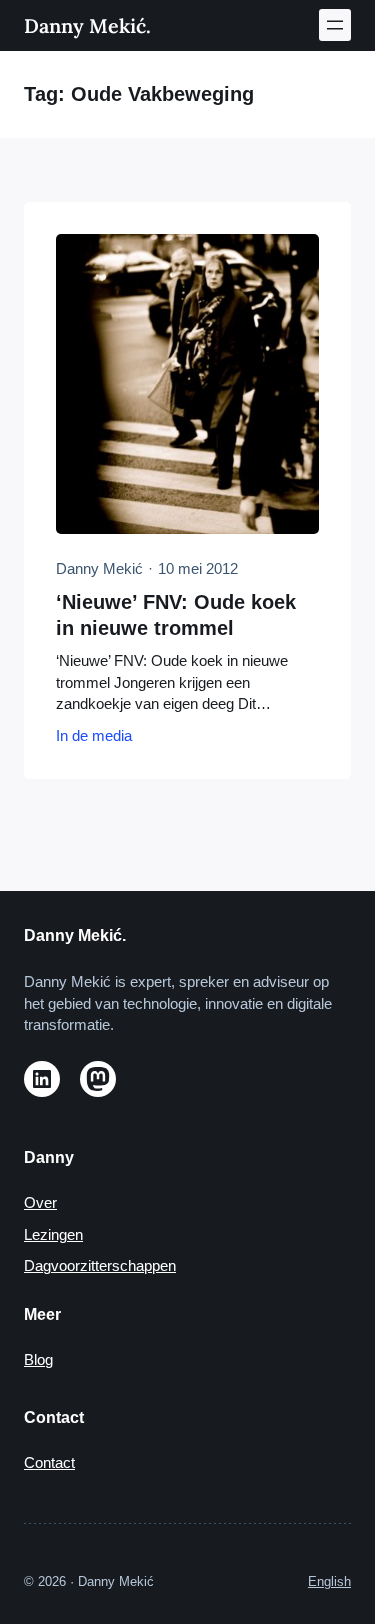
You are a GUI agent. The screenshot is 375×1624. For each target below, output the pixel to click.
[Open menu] (335, 25)
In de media (94, 736)
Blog (38, 1360)
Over (40, 1203)
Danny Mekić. (87, 25)
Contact (49, 1463)
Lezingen (53, 1235)
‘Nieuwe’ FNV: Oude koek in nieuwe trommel (176, 615)
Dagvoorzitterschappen (100, 1266)
